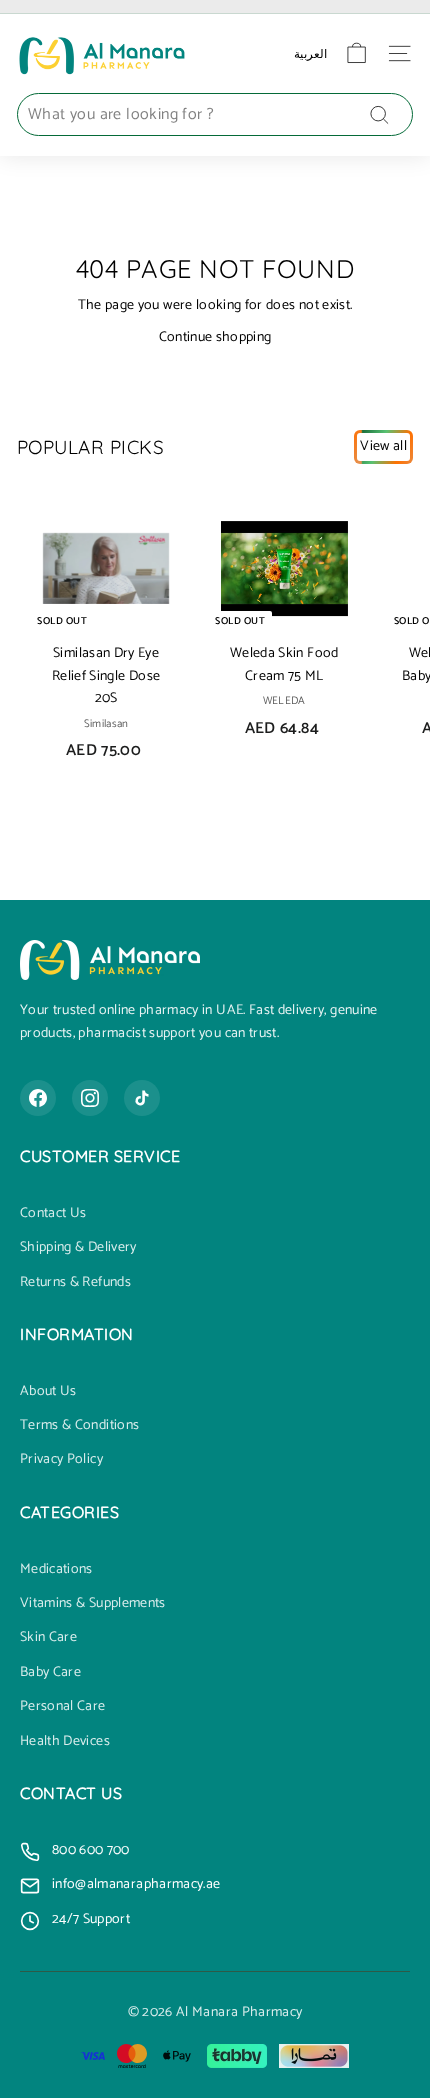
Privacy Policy (61, 1460)
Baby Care (50, 1673)
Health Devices (65, 1742)
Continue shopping (215, 337)
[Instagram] (90, 1098)
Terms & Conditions (79, 1426)
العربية (310, 53)
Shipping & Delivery (78, 1248)
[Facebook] (38, 1098)
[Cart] (356, 53)
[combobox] (215, 115)
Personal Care (63, 1707)
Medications (56, 1570)
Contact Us (53, 1214)
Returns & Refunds (75, 1283)
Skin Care (48, 1638)
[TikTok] (142, 1098)
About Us (48, 1392)
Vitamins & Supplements (93, 1604)
